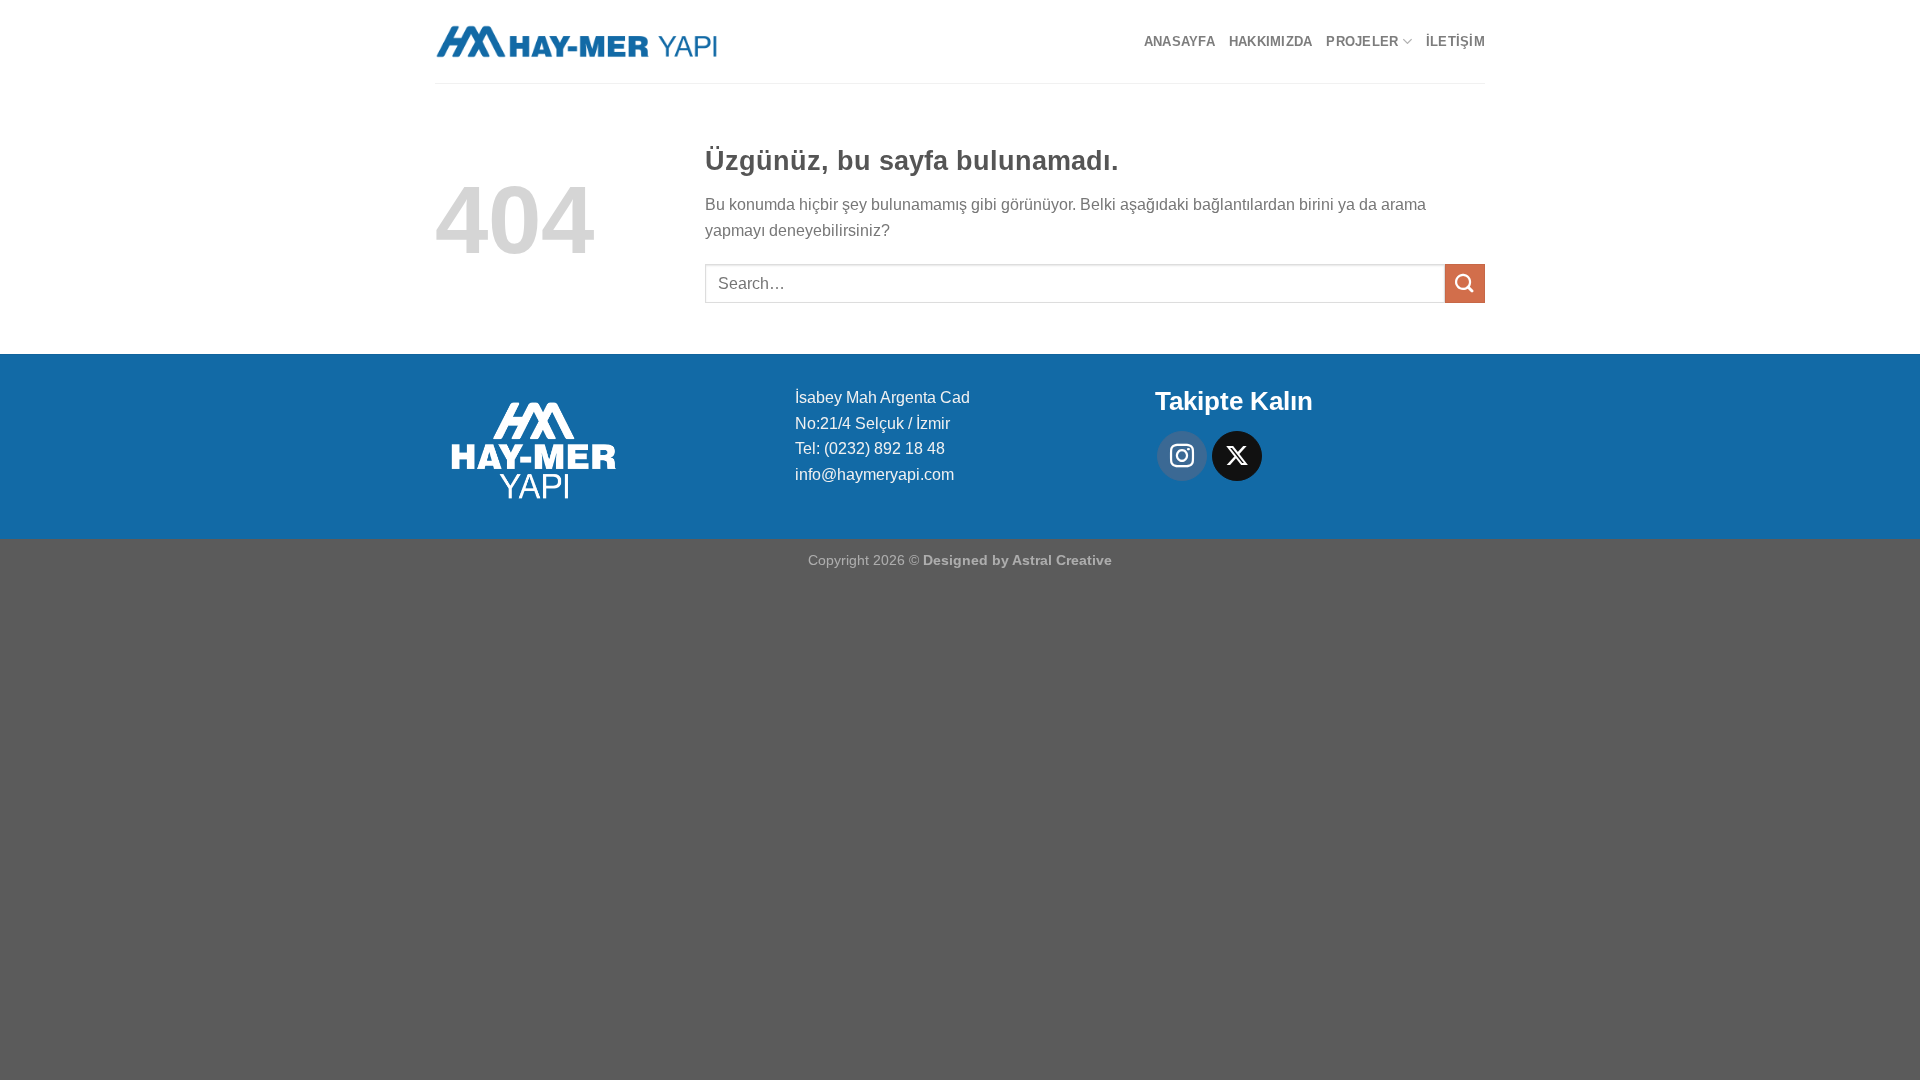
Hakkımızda (1271, 41)
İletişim (1455, 41)
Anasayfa (1179, 41)
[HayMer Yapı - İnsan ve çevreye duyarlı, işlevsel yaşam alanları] (576, 42)
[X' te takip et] (1237, 456)
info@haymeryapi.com (874, 474)
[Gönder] (1465, 283)
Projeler (1362, 41)
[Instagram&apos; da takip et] (1182, 456)
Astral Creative (1062, 560)
